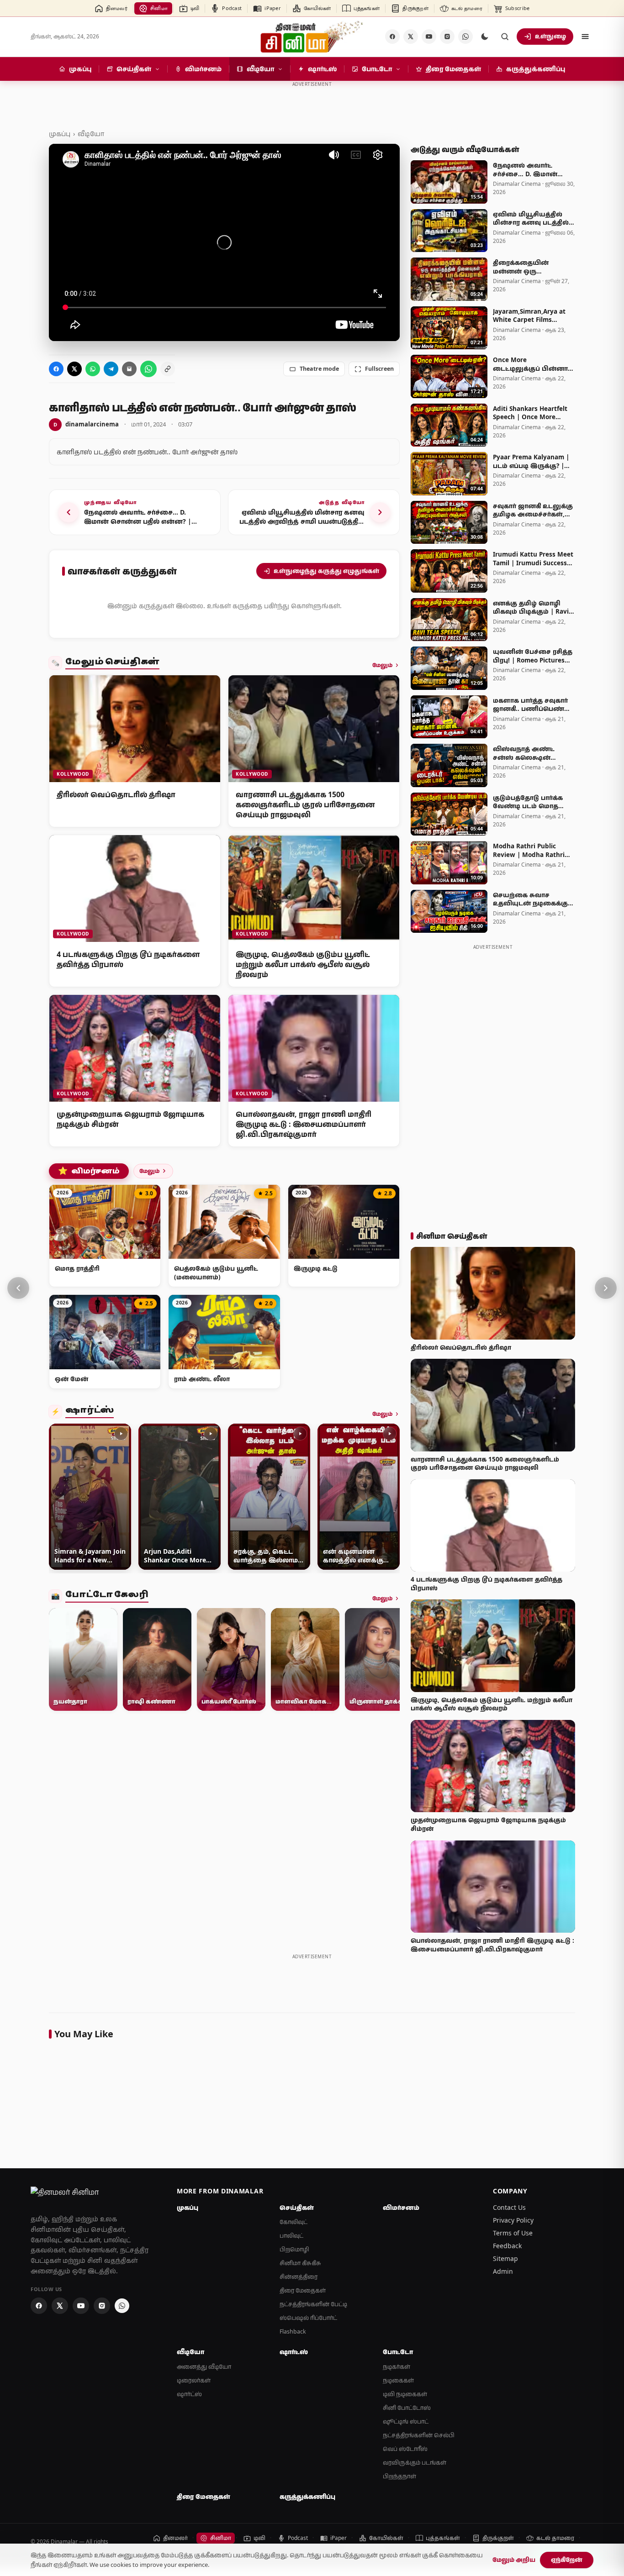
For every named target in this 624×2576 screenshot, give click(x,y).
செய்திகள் (297, 2208)
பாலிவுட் (291, 2236)
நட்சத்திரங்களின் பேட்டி (313, 2304)
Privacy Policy (513, 2220)
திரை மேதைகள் (303, 2290)
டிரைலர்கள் (194, 2380)
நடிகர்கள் (397, 2367)
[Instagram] (447, 37)
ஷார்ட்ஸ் (90, 1412)
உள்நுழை (550, 36)
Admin (503, 2271)
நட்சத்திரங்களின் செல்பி (419, 2435)
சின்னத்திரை (299, 2277)
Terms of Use (513, 2233)
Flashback (293, 2332)
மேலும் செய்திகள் (112, 663)
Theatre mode (319, 369)
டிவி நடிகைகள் (405, 2394)
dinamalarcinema (86, 424)
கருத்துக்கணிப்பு (307, 2497)
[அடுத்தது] (606, 1288)
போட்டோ (398, 2352)
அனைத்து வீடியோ (204, 2367)
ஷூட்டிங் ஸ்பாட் (406, 2421)
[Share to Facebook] (56, 369)
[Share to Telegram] (111, 369)
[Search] (505, 37)
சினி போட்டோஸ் (407, 2408)
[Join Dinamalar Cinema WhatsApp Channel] (465, 37)
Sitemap (505, 2258)
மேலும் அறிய (514, 2560)
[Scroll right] (389, 1498)
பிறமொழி (294, 2249)
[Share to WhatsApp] (93, 369)
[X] (411, 37)
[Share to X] (74, 369)
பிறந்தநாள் (399, 2476)
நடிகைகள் (398, 2380)
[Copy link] (168, 369)
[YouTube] (429, 37)
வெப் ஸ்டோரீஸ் (405, 2449)
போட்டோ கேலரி (107, 1596)
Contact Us (509, 2207)
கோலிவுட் (293, 2222)
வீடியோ (91, 134)
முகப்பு (60, 134)
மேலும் (382, 665)
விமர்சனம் (89, 1171)
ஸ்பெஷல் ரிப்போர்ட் (308, 2318)
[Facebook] (392, 37)
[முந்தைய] (18, 1288)
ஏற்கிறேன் (567, 2560)
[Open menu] (585, 37)
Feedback (507, 2246)
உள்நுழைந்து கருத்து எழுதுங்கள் (326, 571)
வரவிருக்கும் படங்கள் (415, 2463)
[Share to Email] (129, 369)
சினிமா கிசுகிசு (300, 2263)
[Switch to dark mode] (485, 37)
